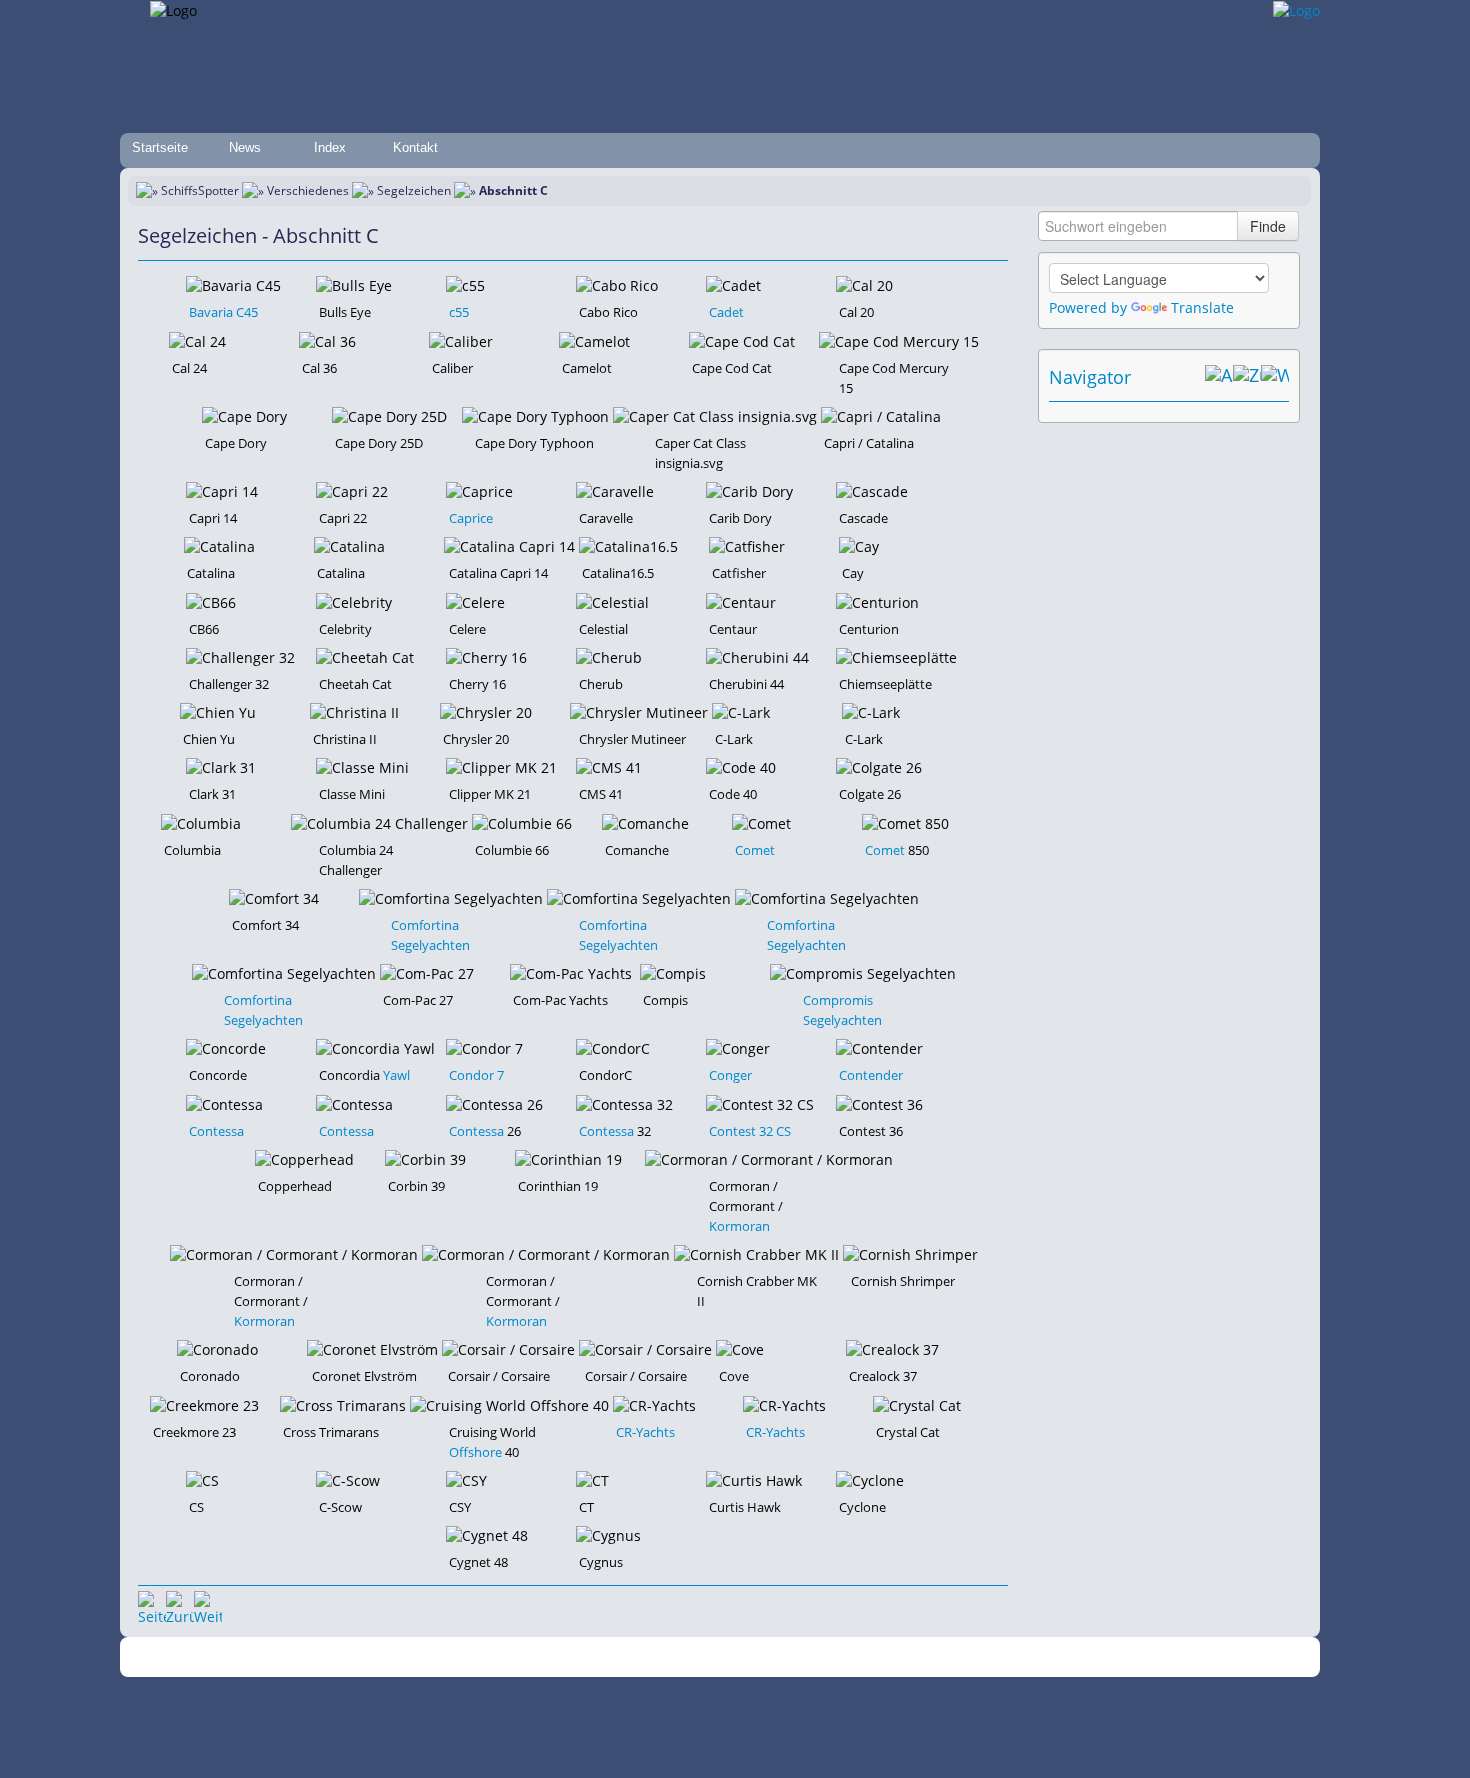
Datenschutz (617, 1657)
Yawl (396, 1075)
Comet (755, 850)
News (245, 147)
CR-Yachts (645, 1432)
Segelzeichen (414, 190)
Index (330, 147)
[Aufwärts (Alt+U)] (1219, 377)
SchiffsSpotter (200, 190)
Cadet (726, 312)
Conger (730, 1075)
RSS (1009, 1657)
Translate (1202, 307)
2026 (380, 1657)
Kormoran (739, 1226)
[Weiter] (208, 1605)
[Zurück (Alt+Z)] (1247, 377)
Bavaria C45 (223, 312)
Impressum (537, 1657)
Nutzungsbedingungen (728, 1657)
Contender (871, 1075)
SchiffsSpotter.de (445, 1657)
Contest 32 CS (750, 1131)
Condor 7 (476, 1075)
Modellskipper (879, 1657)
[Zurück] (180, 1605)
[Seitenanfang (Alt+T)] (152, 1605)
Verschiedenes (308, 190)
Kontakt (415, 147)
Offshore (475, 1452)
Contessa (216, 1131)
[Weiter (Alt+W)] (1275, 377)
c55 (459, 312)
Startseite (160, 147)
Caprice (471, 518)
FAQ (815, 1657)
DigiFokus (959, 1657)
